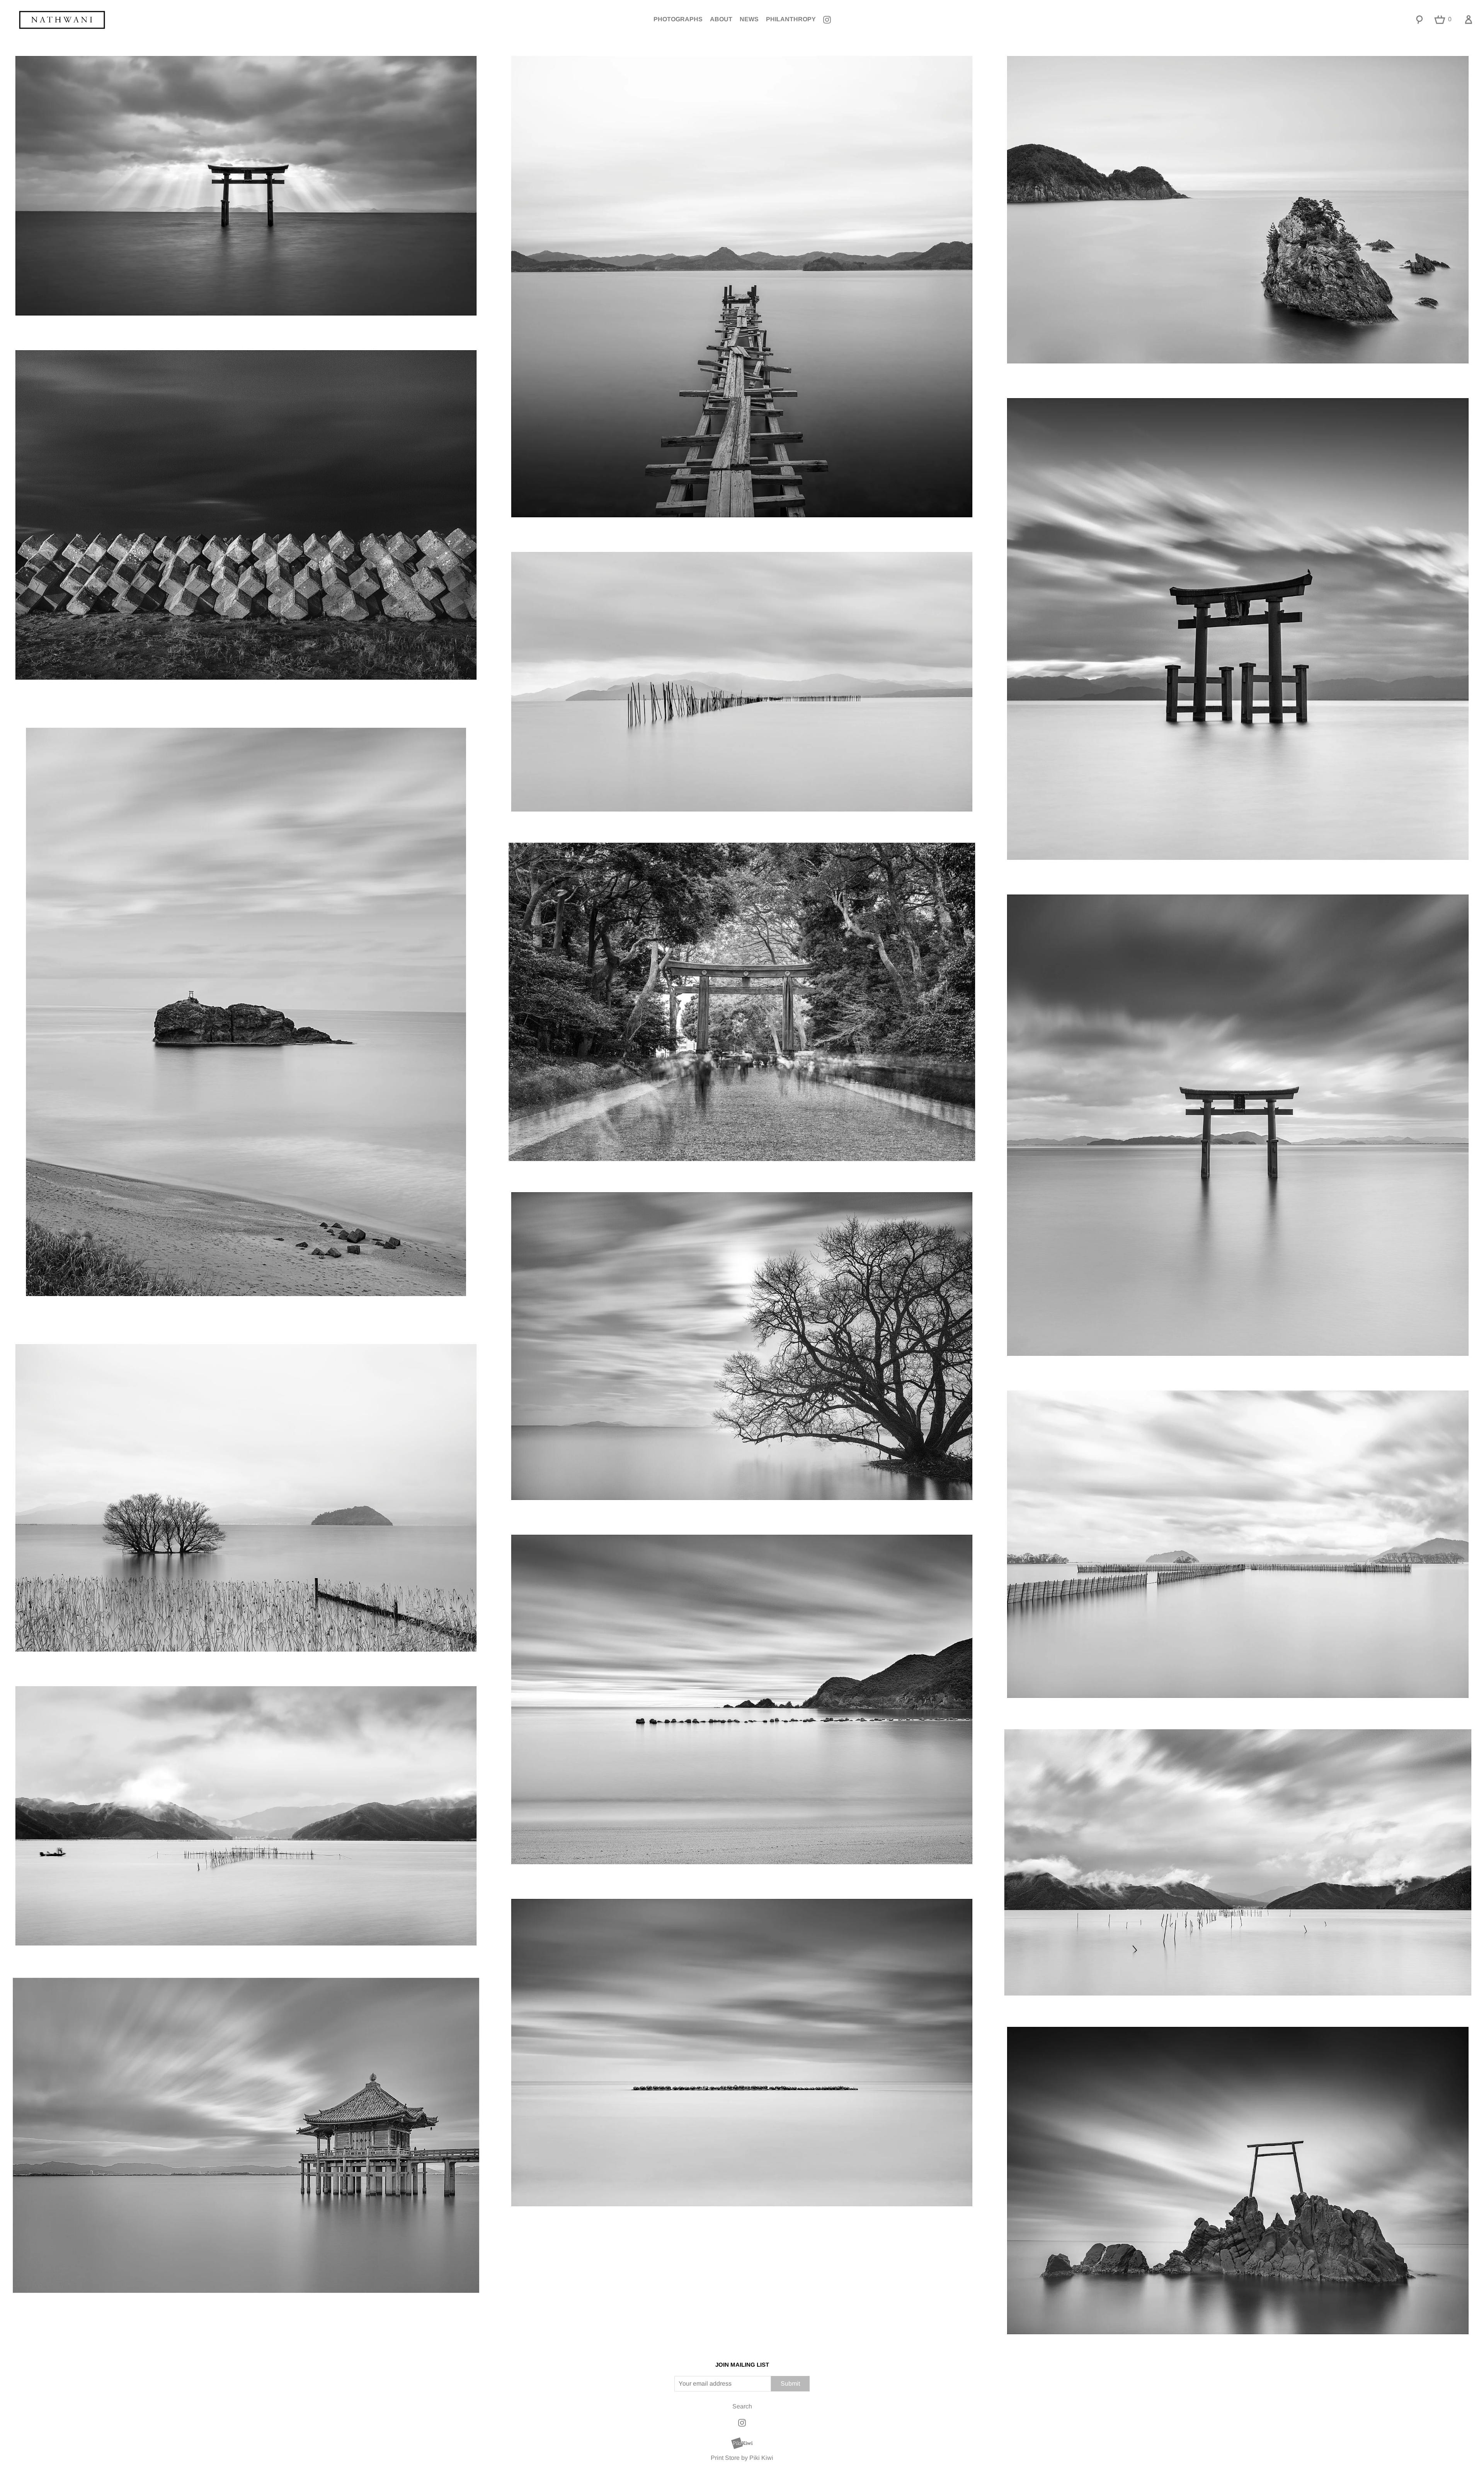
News (749, 19)
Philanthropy (791, 19)
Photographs (678, 19)
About (721, 19)
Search (742, 2406)
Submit (790, 2384)
